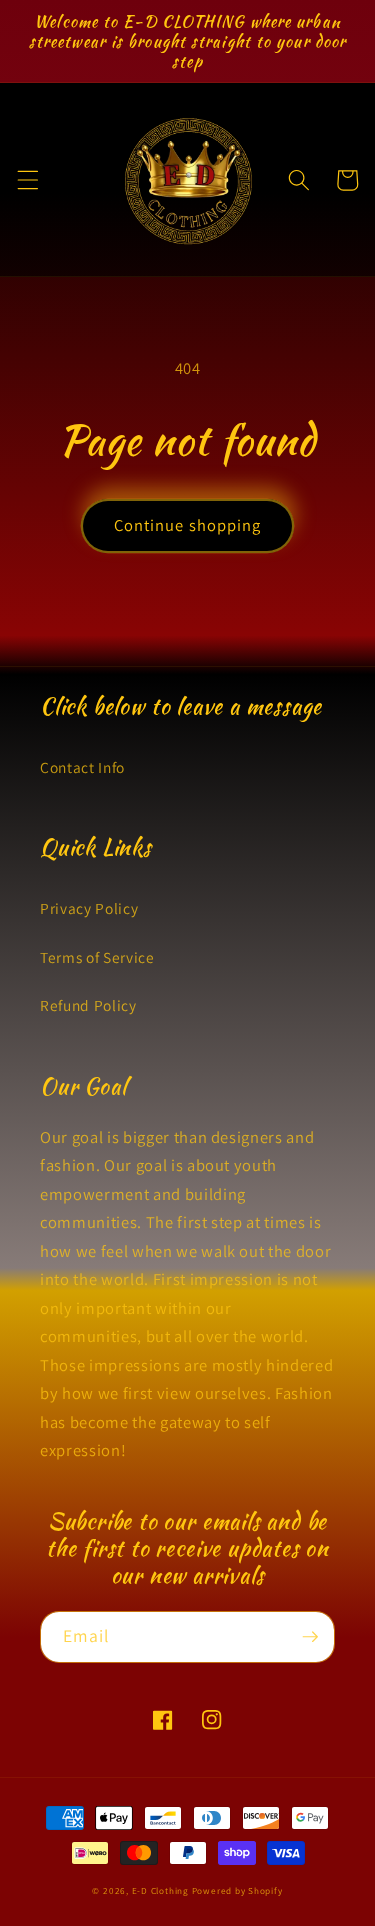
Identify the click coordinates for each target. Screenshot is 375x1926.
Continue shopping (188, 525)
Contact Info (82, 767)
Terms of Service (97, 957)
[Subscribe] (310, 1637)
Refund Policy (88, 1005)
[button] (27, 180)
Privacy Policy (89, 908)
